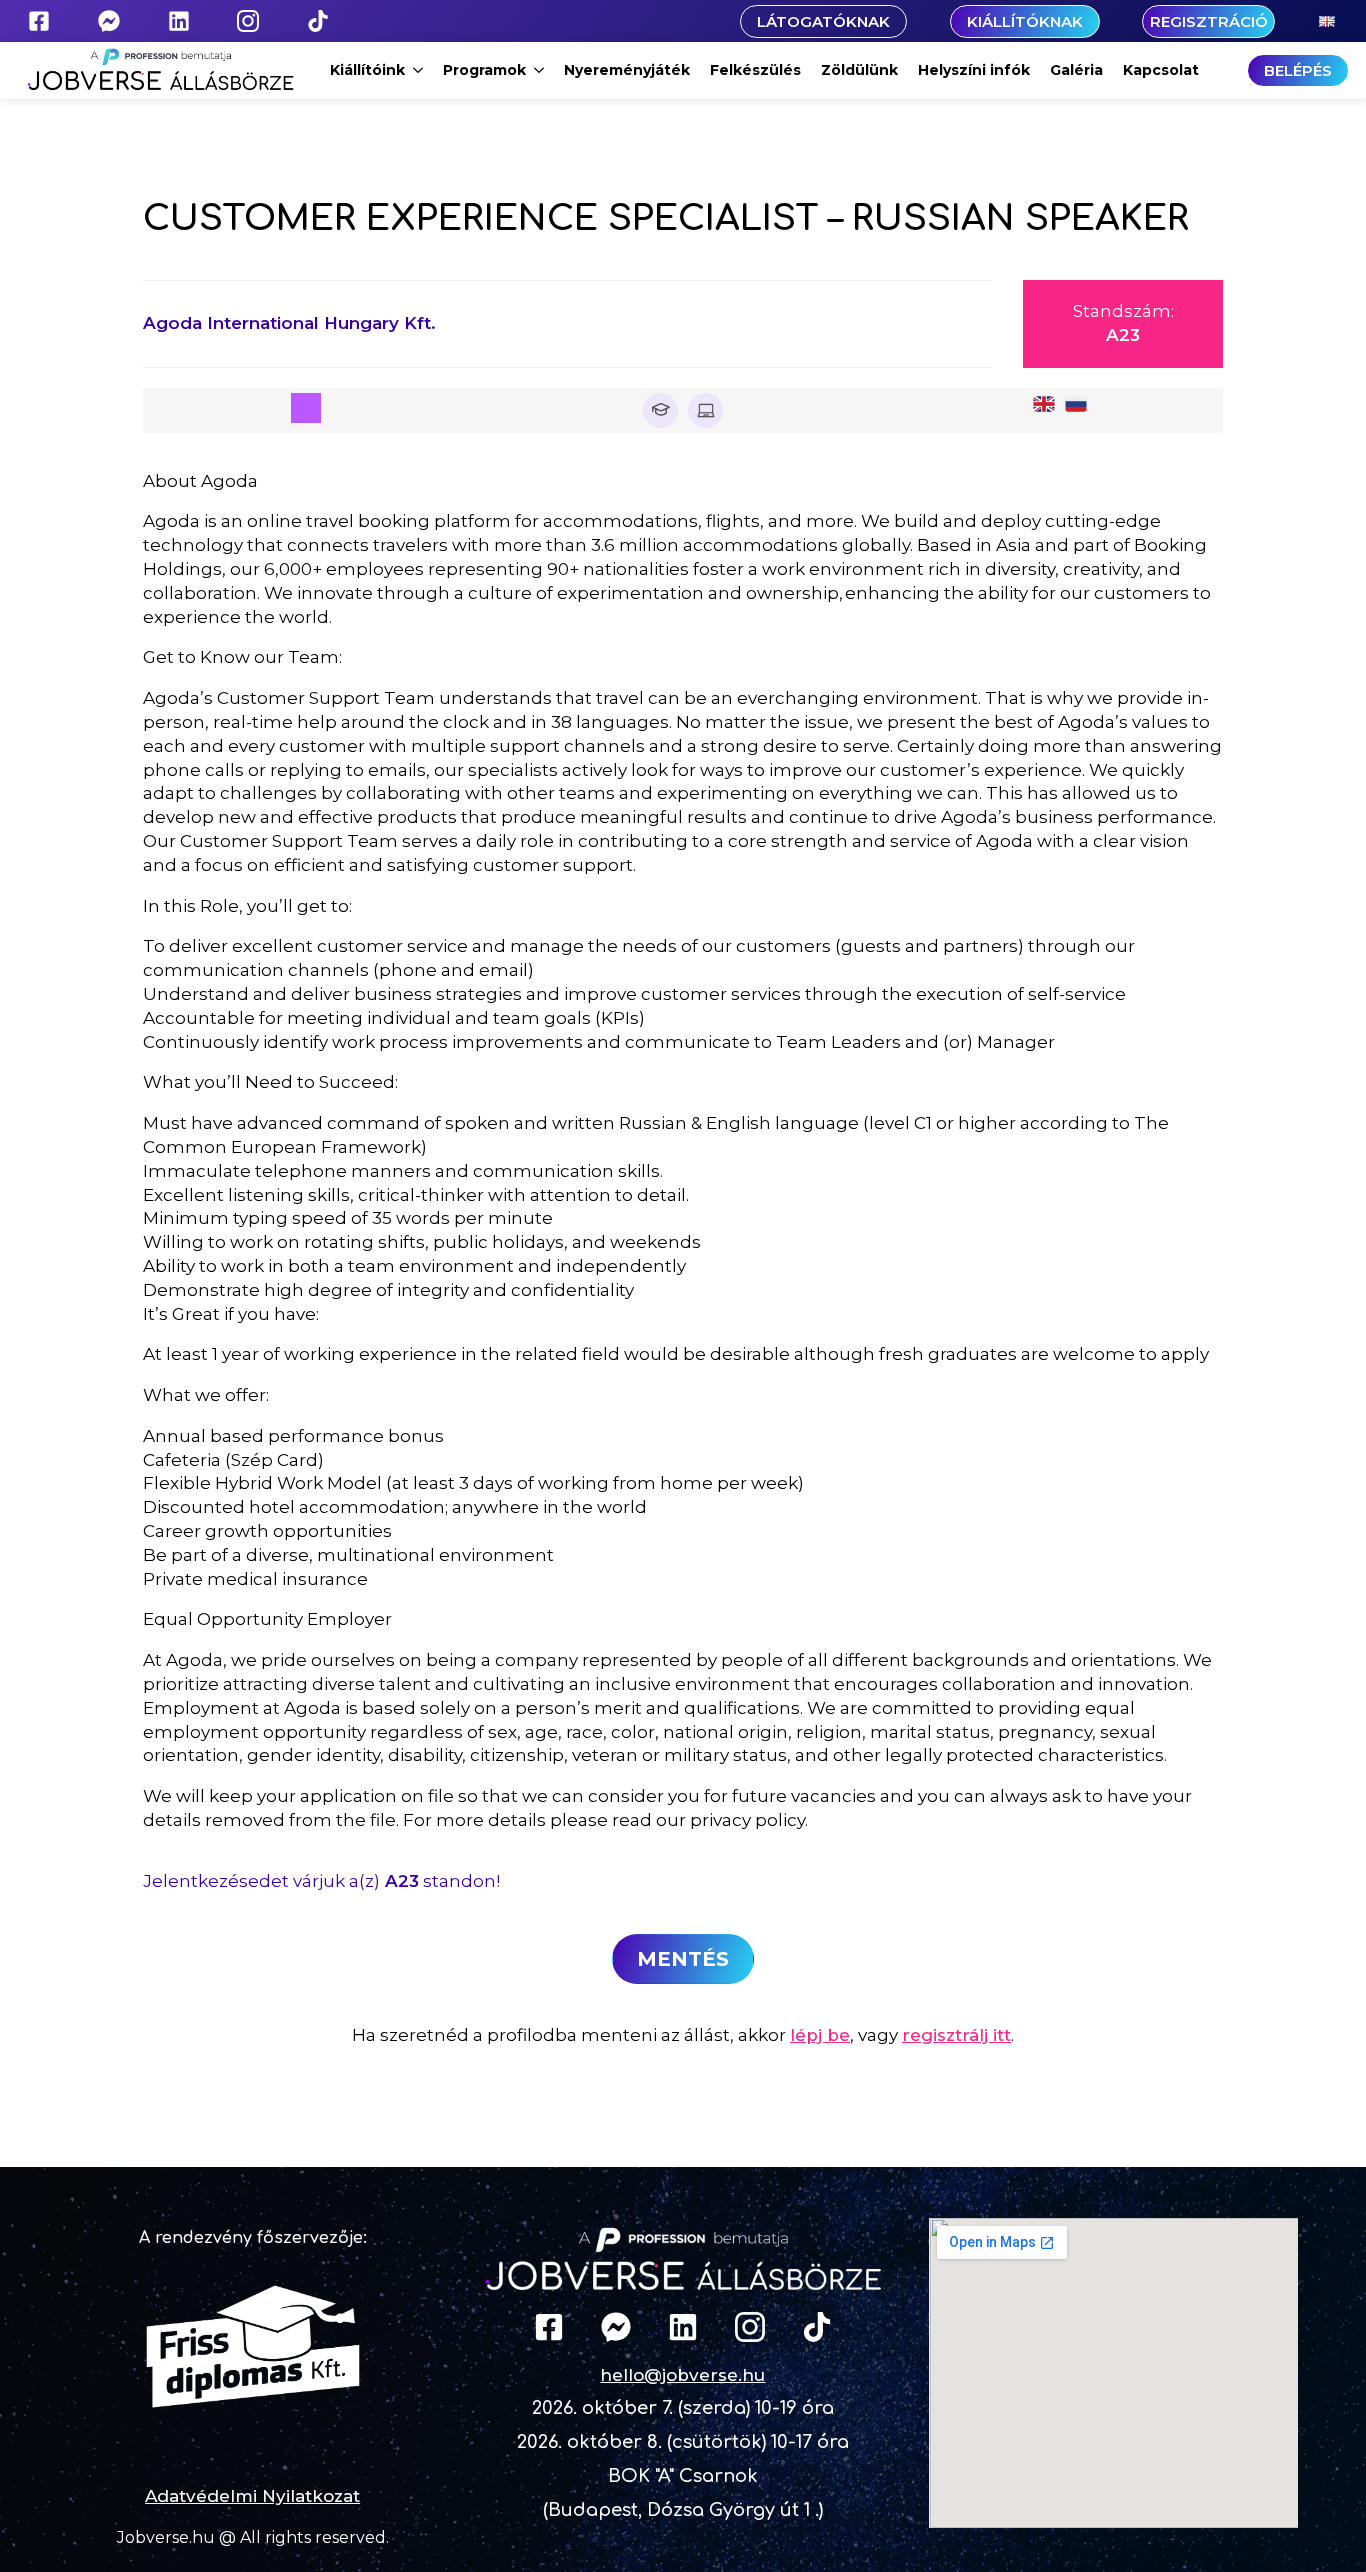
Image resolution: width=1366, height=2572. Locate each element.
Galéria (1076, 70)
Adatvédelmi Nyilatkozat (252, 2496)
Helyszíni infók (974, 70)
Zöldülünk (859, 70)
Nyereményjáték (627, 70)
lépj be (820, 2035)
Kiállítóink (367, 70)
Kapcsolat (1161, 70)
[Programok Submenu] (540, 70)
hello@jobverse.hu (682, 2375)
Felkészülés (755, 70)
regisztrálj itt (956, 2035)
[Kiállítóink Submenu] (419, 70)
